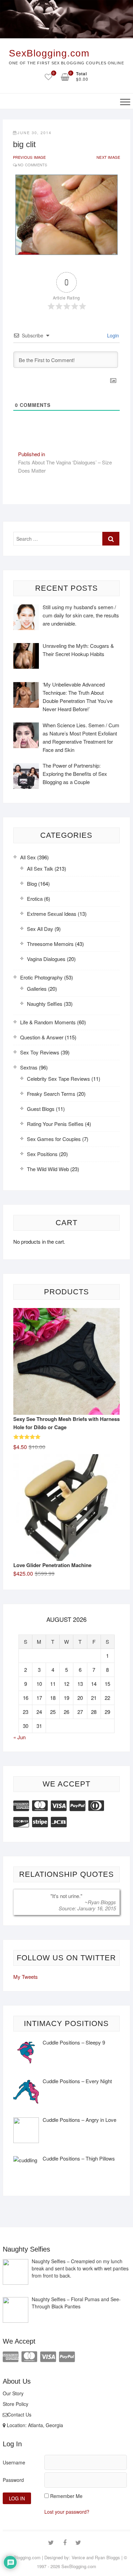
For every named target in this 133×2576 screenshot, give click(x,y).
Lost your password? (67, 2512)
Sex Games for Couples (54, 1139)
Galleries (37, 989)
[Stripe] (40, 1821)
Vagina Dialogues (46, 959)
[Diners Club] (96, 1805)
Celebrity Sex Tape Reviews (58, 1079)
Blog (32, 883)
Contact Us (19, 2414)
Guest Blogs (41, 1109)
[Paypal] (77, 1805)
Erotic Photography (41, 977)
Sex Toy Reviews (40, 1052)
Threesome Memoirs (50, 944)
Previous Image (29, 157)
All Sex (28, 857)
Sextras (29, 1067)
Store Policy (16, 2404)
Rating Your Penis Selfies (55, 1124)
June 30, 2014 (34, 132)
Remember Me (66, 2496)
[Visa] (59, 1805)
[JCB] (59, 1821)
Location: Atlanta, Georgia (34, 2425)
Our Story (13, 2393)
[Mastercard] (40, 1805)
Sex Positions (42, 1154)
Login (112, 335)
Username (14, 2462)
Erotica (35, 899)
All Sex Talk (40, 868)
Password (13, 2480)
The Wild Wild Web (48, 1169)
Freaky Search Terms (51, 1094)
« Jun (19, 1737)
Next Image (108, 157)
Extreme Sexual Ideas (52, 914)
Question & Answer (42, 1037)
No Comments (32, 165)
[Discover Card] (21, 1821)
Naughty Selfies (45, 1004)
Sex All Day (40, 929)
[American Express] (21, 1805)
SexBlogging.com (49, 53)
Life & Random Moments (48, 1022)
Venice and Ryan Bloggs (96, 2557)
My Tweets (26, 1977)
